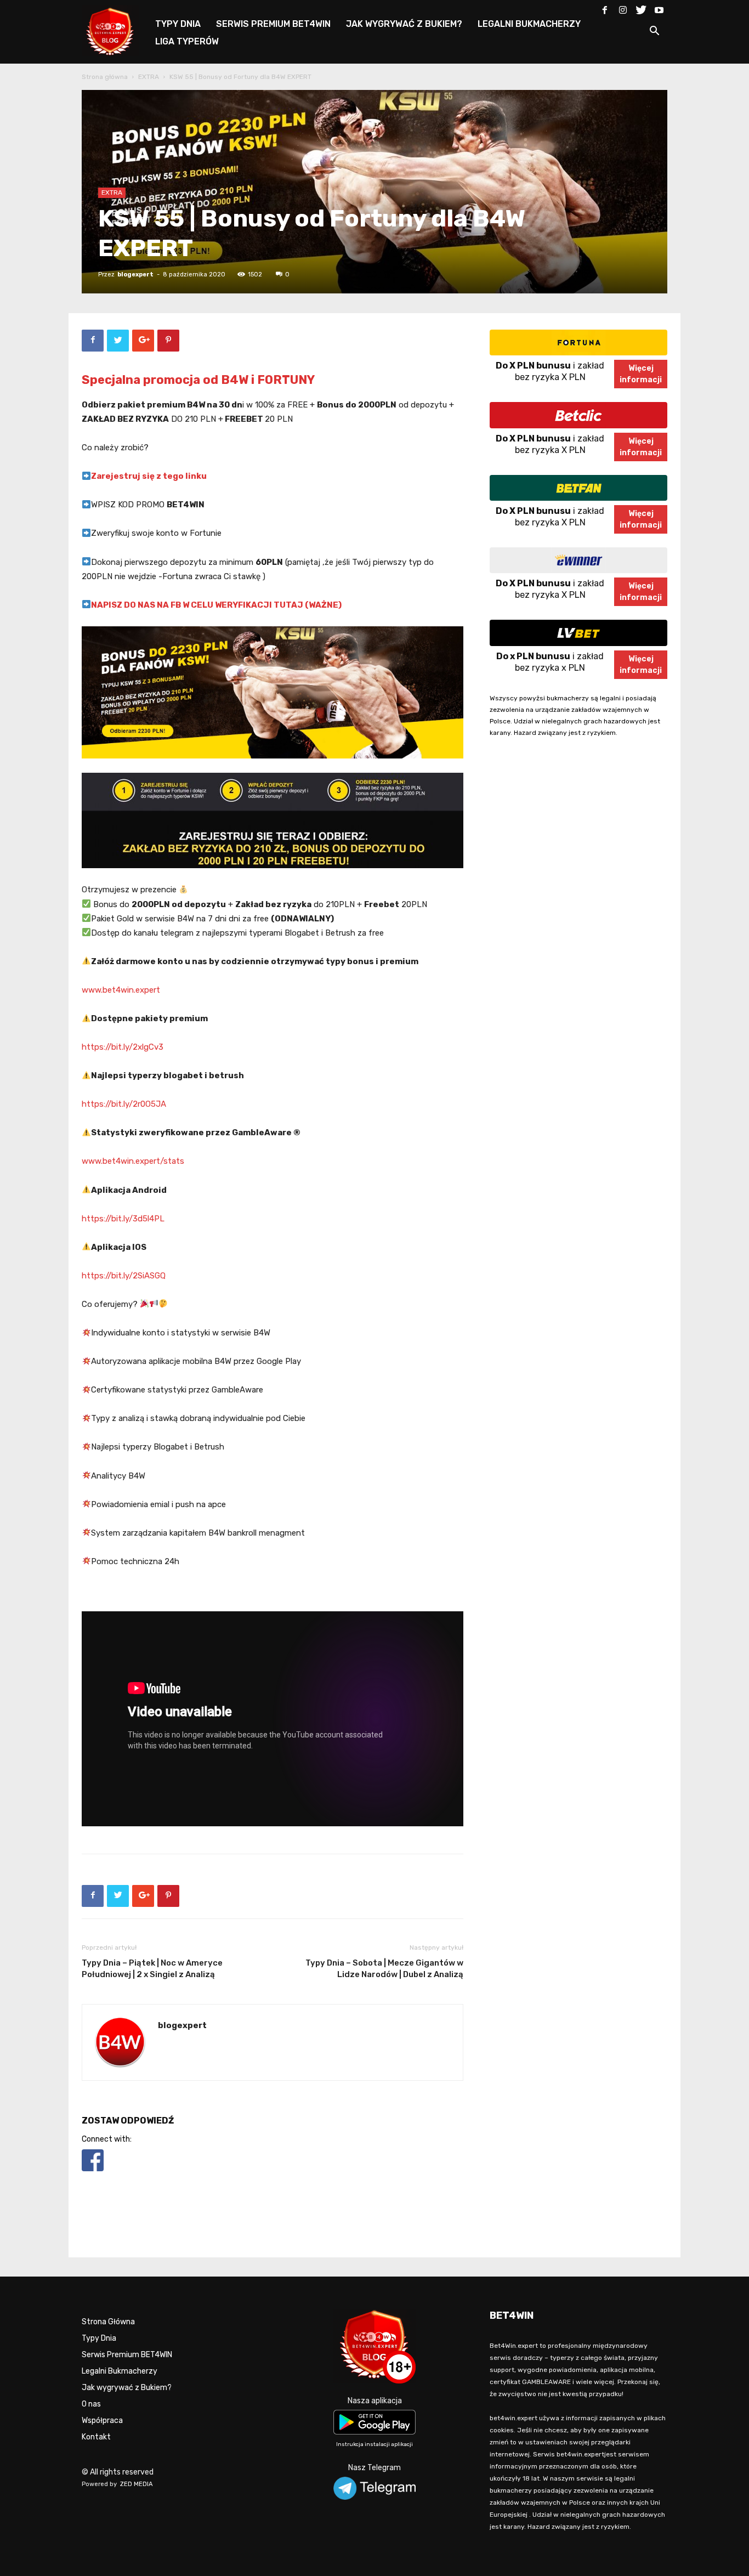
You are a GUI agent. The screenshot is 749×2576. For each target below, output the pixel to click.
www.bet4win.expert (121, 990)
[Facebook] (605, 8)
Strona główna (105, 77)
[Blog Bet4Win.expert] (116, 30)
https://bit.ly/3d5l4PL (123, 1219)
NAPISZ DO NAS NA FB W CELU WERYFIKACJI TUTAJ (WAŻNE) (216, 605)
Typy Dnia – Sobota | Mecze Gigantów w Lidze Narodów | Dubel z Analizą (384, 1969)
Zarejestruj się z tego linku (149, 476)
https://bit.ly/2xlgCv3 (123, 1047)
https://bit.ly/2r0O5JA (124, 1104)
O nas (91, 2404)
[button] (654, 33)
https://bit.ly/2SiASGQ (124, 1276)
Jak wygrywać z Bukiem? (127, 2388)
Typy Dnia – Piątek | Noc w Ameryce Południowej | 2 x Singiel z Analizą (152, 1969)
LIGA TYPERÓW (187, 41)
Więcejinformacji (641, 374)
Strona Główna (108, 2322)
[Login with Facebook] (93, 2173)
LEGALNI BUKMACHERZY (529, 24)
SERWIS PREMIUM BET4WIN (273, 24)
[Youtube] (659, 8)
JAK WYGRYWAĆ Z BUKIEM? (404, 24)
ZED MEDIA (137, 2484)
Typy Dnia (99, 2338)
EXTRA (149, 77)
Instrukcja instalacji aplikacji (374, 2444)
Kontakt (96, 2437)
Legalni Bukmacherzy (120, 2371)
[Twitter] (641, 8)
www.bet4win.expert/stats (133, 1161)
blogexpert (135, 274)
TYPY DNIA (178, 24)
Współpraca (102, 2421)
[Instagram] (623, 8)
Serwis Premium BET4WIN (127, 2355)
